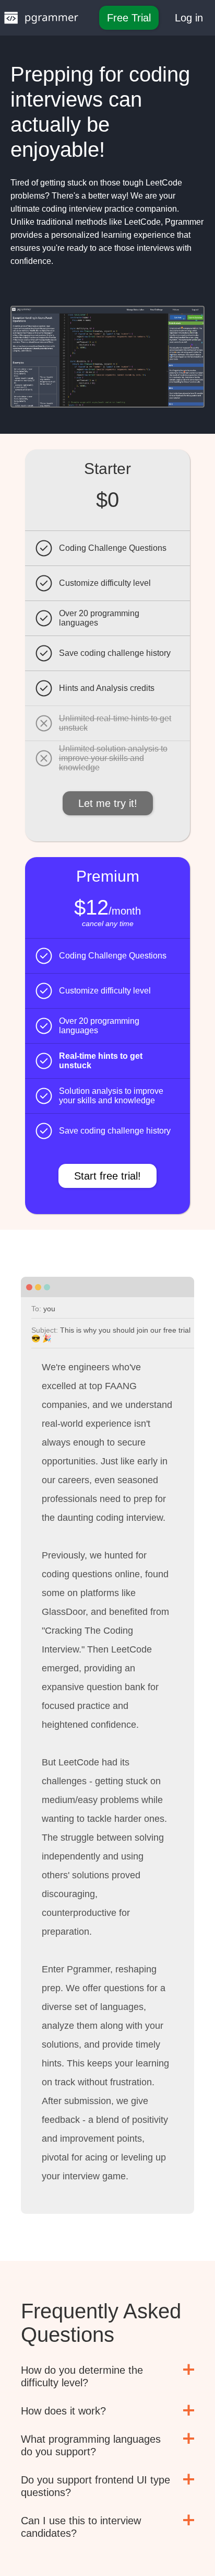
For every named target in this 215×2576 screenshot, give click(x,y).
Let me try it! (108, 803)
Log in (189, 18)
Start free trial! (107, 1176)
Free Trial (129, 18)
